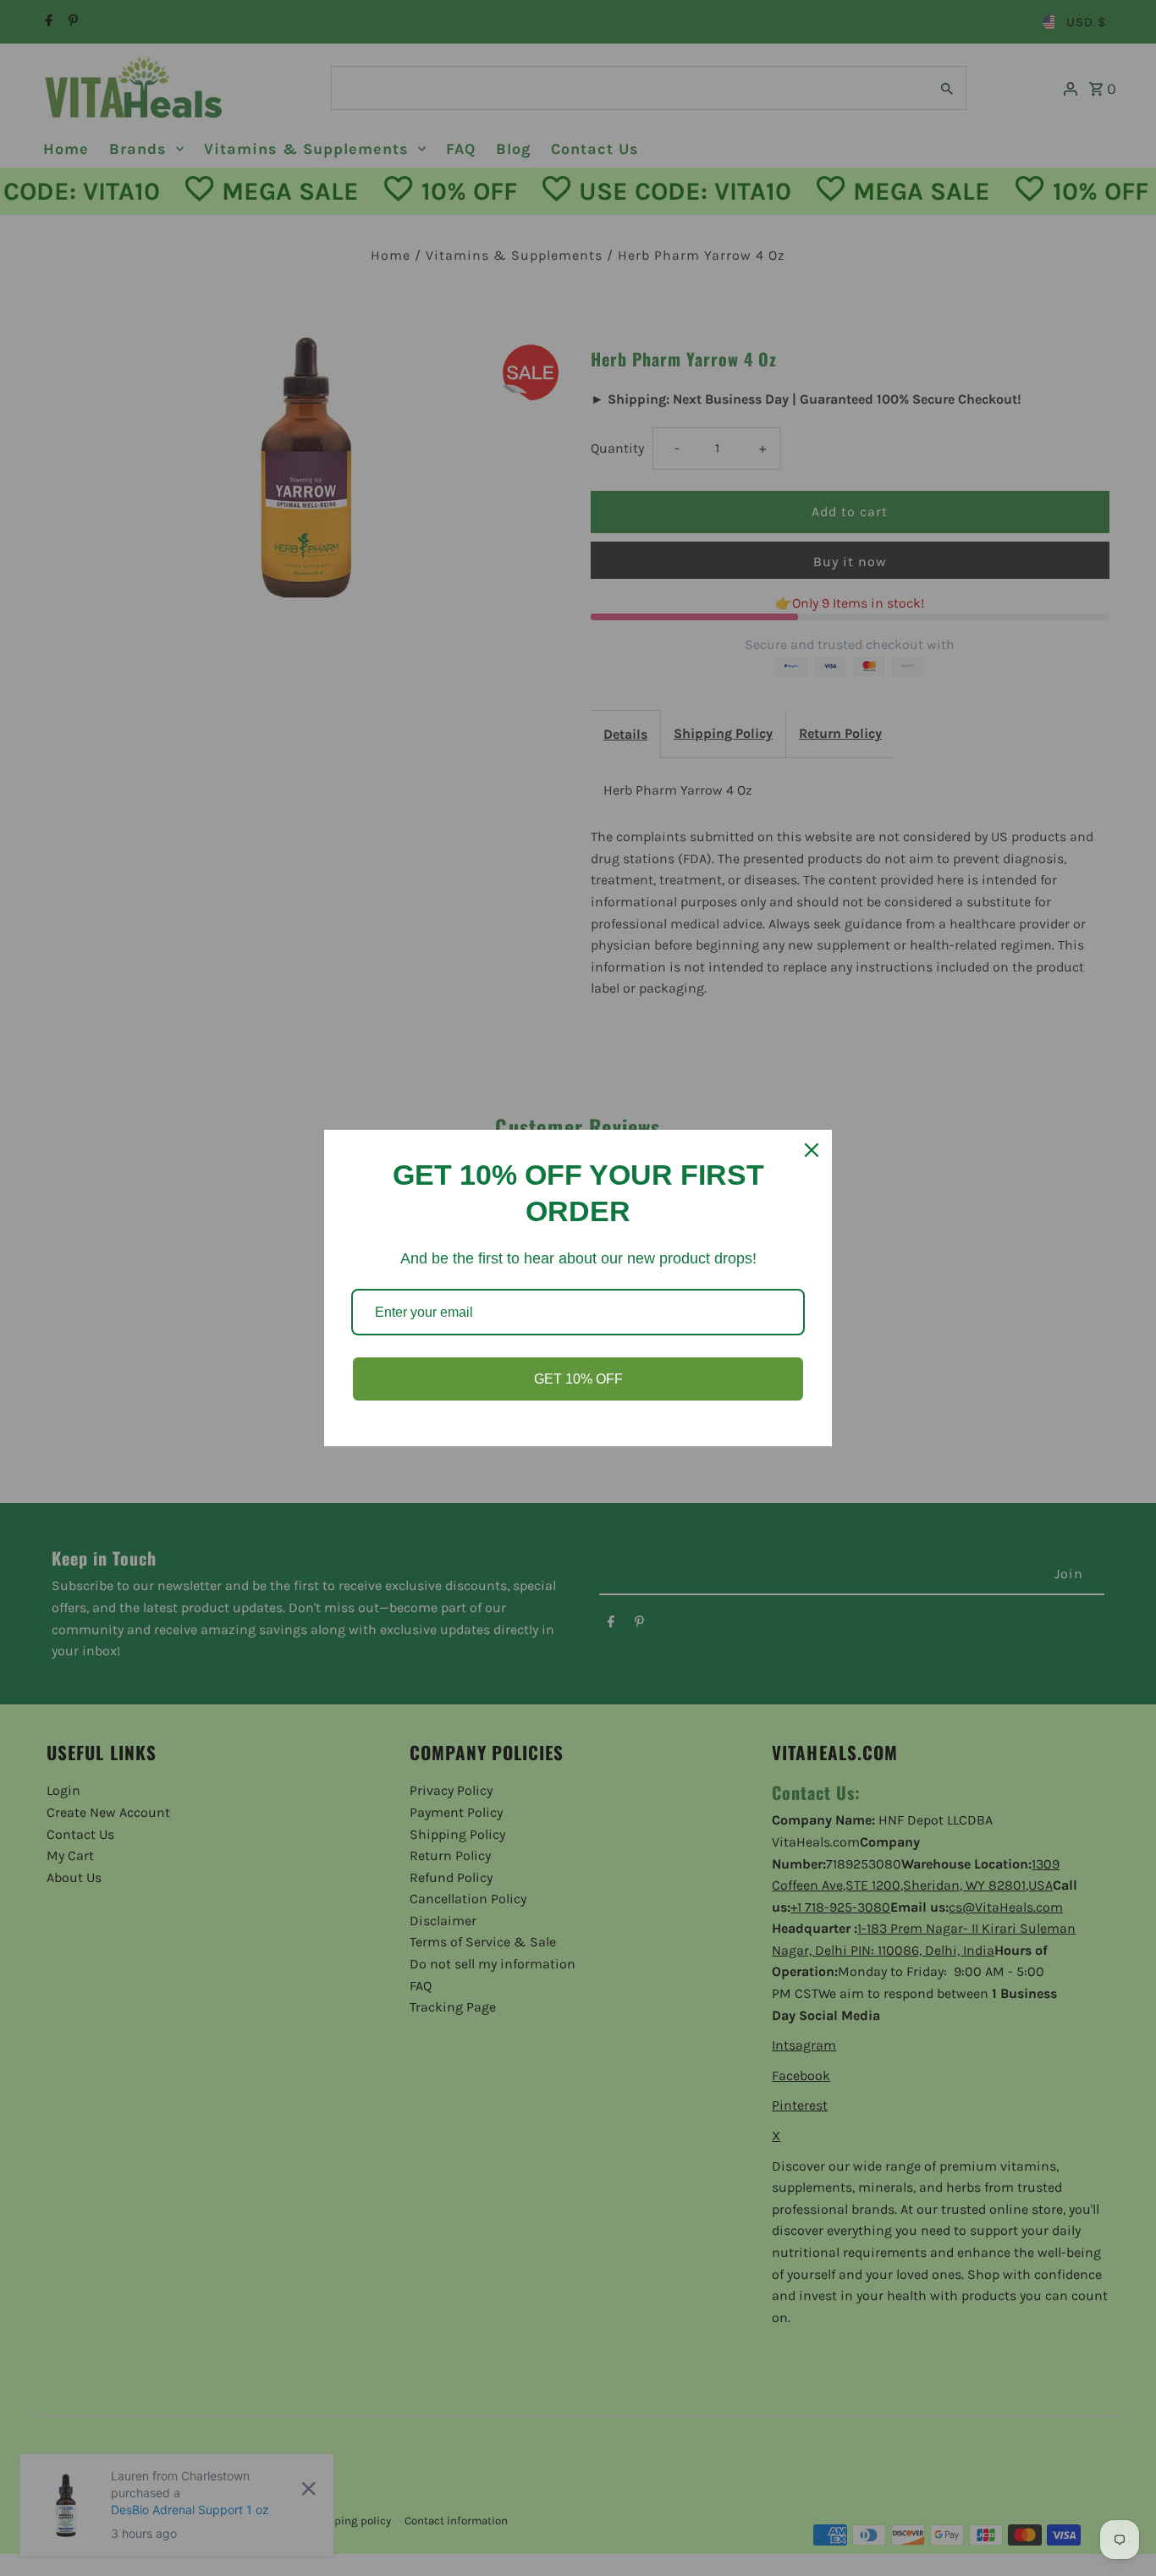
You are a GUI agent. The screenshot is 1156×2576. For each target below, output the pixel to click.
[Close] (812, 1150)
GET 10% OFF (578, 1379)
